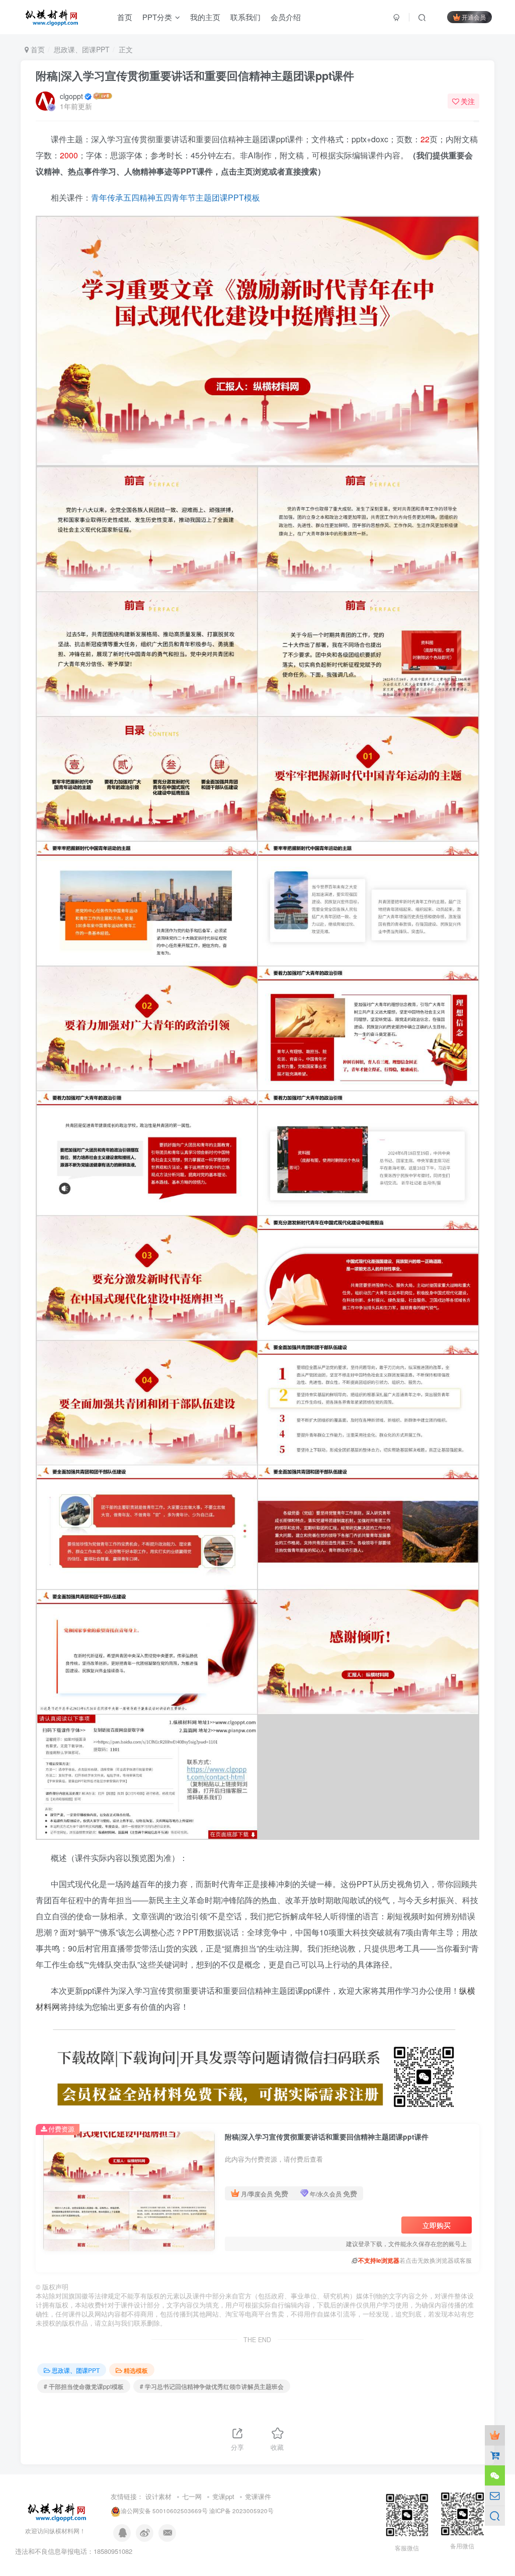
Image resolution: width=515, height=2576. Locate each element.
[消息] (495, 2496)
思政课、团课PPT (82, 49)
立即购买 (437, 2225)
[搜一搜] (495, 2516)
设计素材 (158, 2496)
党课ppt (223, 2496)
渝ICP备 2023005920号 (241, 2511)
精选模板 (136, 2370)
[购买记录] (495, 2455)
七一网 (192, 2496)
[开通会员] (495, 2435)
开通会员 (474, 17)
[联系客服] (495, 2475)
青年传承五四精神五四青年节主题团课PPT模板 (176, 197)
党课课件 (258, 2496)
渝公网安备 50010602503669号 (164, 2511)
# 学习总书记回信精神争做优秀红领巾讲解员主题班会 (212, 2386)
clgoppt (71, 96)
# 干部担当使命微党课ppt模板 (84, 2386)
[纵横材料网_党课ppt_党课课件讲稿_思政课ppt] (58, 2510)
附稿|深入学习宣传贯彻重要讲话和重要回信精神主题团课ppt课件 (195, 75)
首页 (37, 49)
